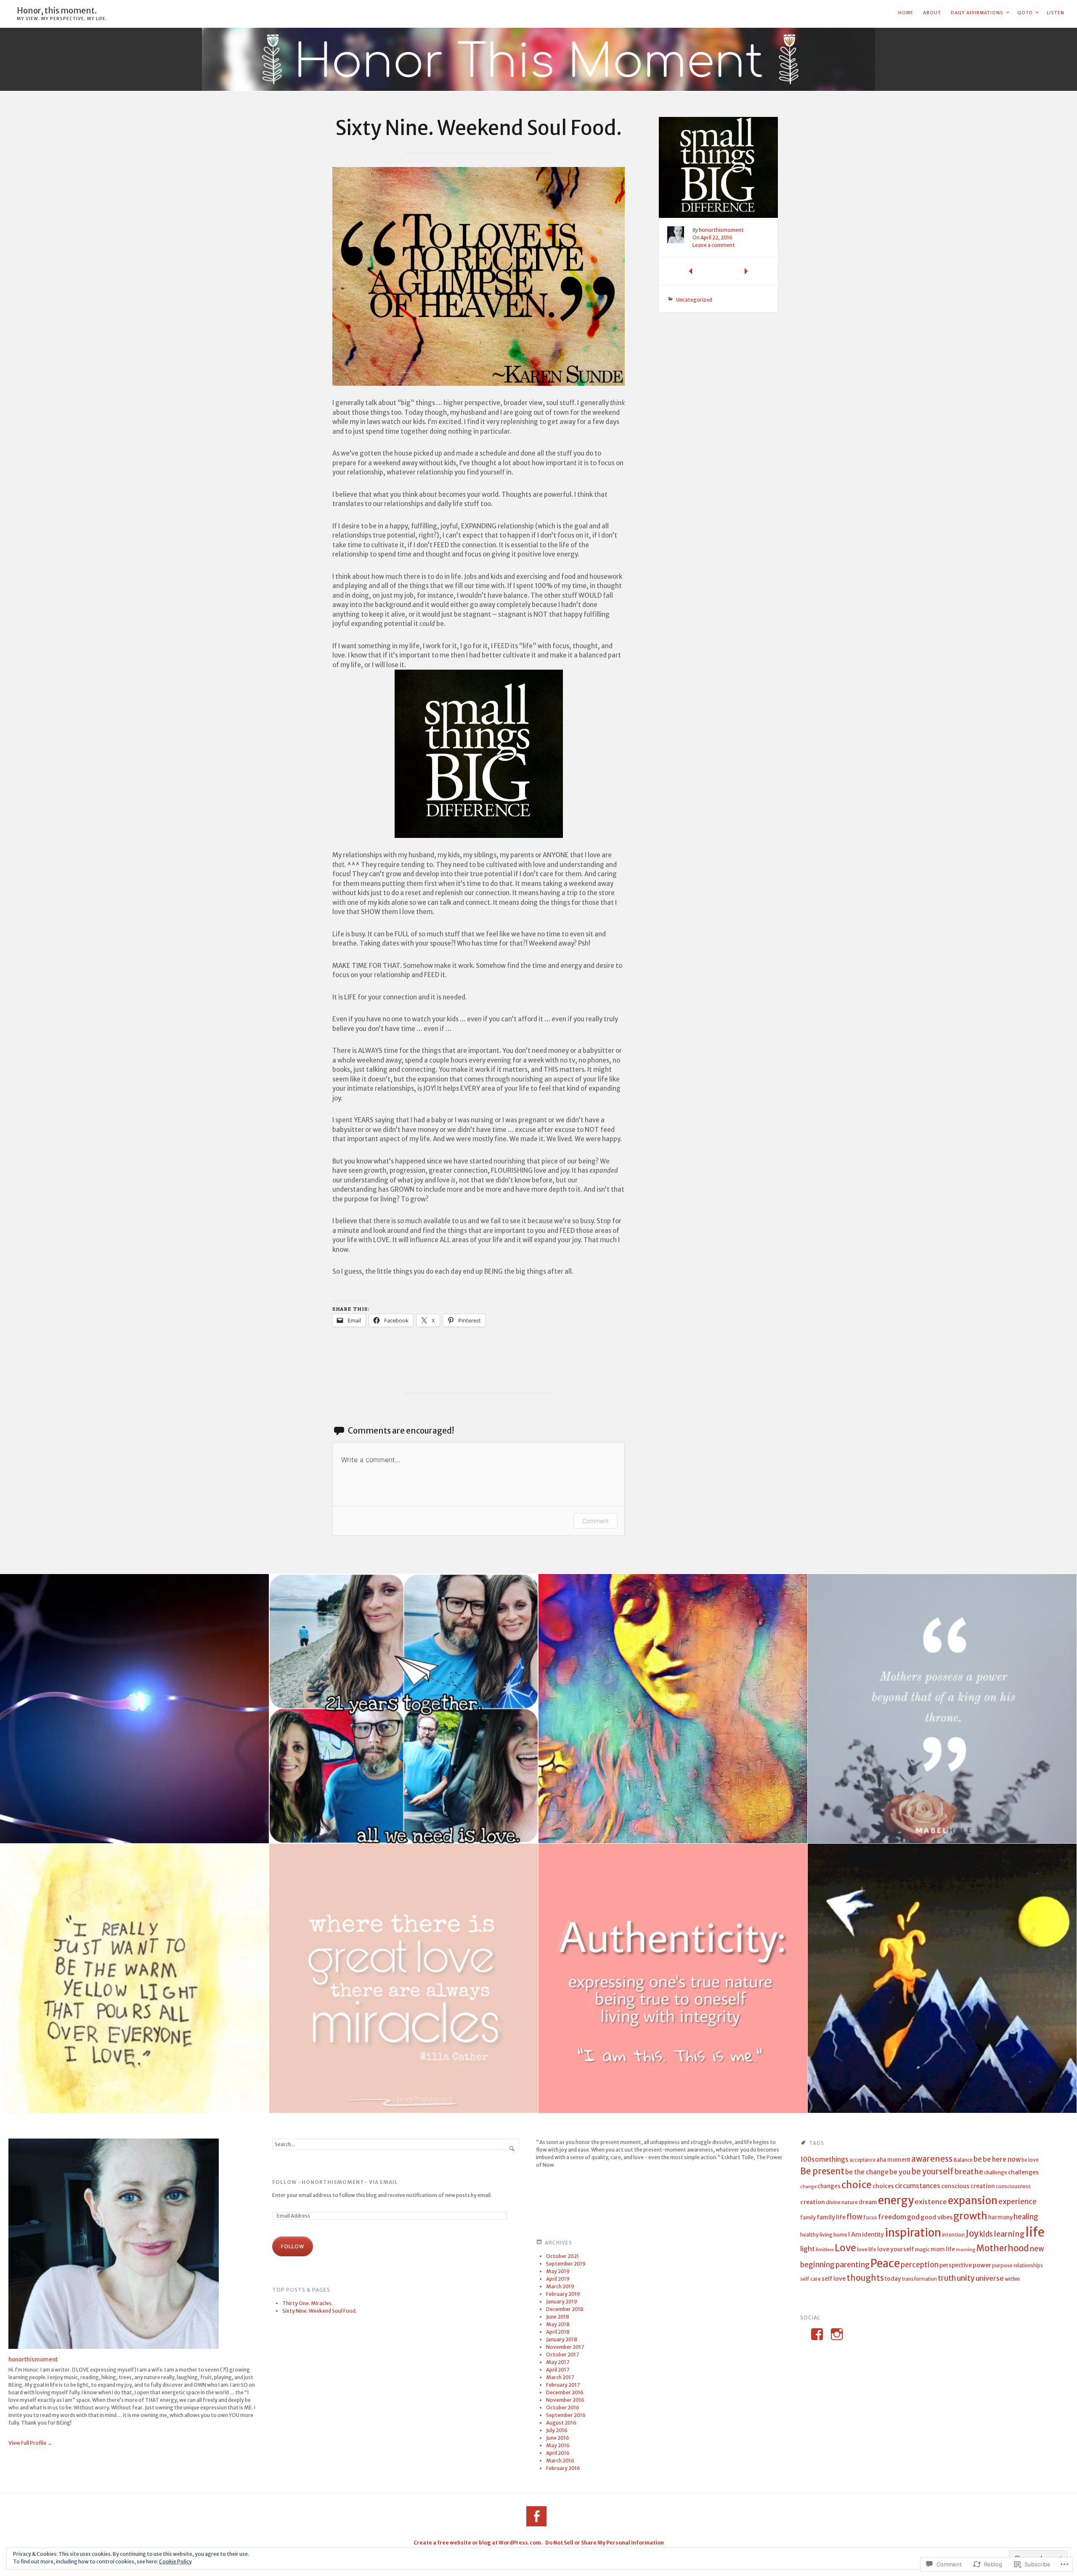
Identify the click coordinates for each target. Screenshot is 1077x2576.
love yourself (896, 2249)
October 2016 (563, 2408)
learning (1009, 2234)
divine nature (842, 2202)
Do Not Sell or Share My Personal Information (605, 2543)
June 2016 (558, 2438)
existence (931, 2202)
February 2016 (563, 2468)
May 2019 (558, 2271)
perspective (956, 2265)
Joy (972, 2234)
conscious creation (968, 2186)
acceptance (862, 2160)
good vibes (936, 2217)
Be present (822, 2171)
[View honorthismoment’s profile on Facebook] (817, 2334)
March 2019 (560, 2286)
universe (990, 2278)
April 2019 (558, 2279)
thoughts (865, 2278)
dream (868, 2202)
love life (867, 2249)
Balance (963, 2160)
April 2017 (558, 2370)
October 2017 (562, 2355)
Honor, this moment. (57, 11)
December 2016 (565, 2392)
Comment (596, 1521)
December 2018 (565, 2309)
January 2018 (562, 2339)
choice (857, 2185)
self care (810, 2279)
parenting (853, 2265)
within (1012, 2279)
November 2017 (565, 2347)
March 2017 (560, 2377)
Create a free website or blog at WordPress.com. (478, 2543)
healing (1026, 2217)
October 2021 (562, 2256)
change (808, 2187)
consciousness (1013, 2186)
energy (896, 2200)
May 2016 (558, 2445)
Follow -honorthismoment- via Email (335, 2182)
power (982, 2265)
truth (947, 2278)
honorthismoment (721, 230)
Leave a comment (714, 245)
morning (966, 2250)
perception (920, 2265)
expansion (973, 2201)
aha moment (893, 2160)
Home (906, 13)
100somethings (824, 2159)
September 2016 (566, 2415)
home (840, 2235)
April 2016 (558, 2453)
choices (883, 2186)
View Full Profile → (30, 2443)
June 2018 (558, 2317)
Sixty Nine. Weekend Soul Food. (320, 2311)
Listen (1056, 13)
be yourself (932, 2172)
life (1035, 2232)
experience (1017, 2202)
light (808, 2249)
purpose (1002, 2265)
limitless (825, 2250)
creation (813, 2202)
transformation (919, 2279)
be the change (867, 2172)
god (913, 2217)
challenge (996, 2172)
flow (854, 2217)
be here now (1002, 2159)
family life (831, 2217)
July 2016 (557, 2430)
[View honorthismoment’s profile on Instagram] (837, 2334)
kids (986, 2234)
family (808, 2217)
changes (829, 2186)
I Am (855, 2234)
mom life (943, 2249)
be (978, 2159)
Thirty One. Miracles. (308, 2303)
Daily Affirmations (977, 13)
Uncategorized (694, 300)
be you (900, 2172)
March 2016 (560, 2461)
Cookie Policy (175, 2561)
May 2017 (558, 2362)
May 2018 (558, 2324)
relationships (1028, 2266)
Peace (885, 2263)
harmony (1000, 2217)
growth (970, 2216)
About (932, 13)
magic (922, 2249)
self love (834, 2279)
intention (953, 2235)
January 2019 (562, 2302)
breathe (969, 2172)
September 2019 (566, 2264)
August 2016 (561, 2423)
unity (966, 2278)
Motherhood (1003, 2248)
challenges (1023, 2172)
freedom (892, 2217)
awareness (932, 2159)
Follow (293, 2246)
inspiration (913, 2233)
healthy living (816, 2235)
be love (1030, 2160)
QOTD (1025, 13)
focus (870, 2217)
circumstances (918, 2186)
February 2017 (563, 2385)
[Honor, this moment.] (538, 60)
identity (873, 2235)
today (893, 2279)
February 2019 (563, 2294)
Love (845, 2248)
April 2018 (558, 2332)
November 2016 (565, 2400)
